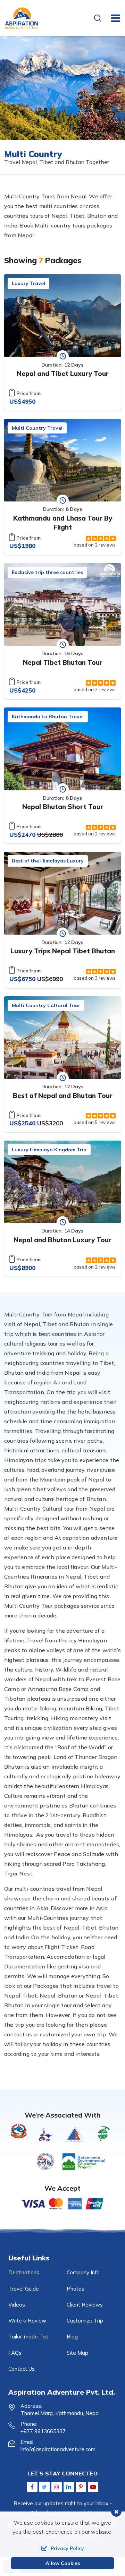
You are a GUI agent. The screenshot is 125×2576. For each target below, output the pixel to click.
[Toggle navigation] (113, 18)
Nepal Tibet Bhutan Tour (63, 662)
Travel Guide (24, 2289)
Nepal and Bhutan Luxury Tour (62, 1240)
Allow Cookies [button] (63, 2563)
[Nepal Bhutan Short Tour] (62, 749)
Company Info (83, 2272)
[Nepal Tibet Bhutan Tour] (62, 605)
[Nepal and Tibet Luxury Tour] (62, 316)
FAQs (15, 2353)
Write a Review (27, 2321)
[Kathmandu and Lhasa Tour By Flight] (62, 460)
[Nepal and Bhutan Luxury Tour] (62, 1182)
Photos (76, 2289)
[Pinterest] (81, 2487)
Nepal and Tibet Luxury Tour (63, 373)
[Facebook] (32, 2487)
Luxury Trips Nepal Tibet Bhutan (63, 951)
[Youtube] (93, 2487)
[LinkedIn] (69, 2487)
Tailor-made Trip (28, 2337)
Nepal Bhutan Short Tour (63, 807)
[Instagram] (57, 2487)
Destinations (24, 2272)
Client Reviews (85, 2305)
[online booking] (62, 2203)
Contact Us (22, 2369)
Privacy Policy (67, 2548)
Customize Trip (85, 2321)
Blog (72, 2337)
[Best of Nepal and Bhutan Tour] (62, 1038)
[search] (99, 19)
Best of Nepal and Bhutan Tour (63, 1096)
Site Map (77, 2353)
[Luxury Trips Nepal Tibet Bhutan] (62, 893)
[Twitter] (44, 2487)
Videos (17, 2305)
